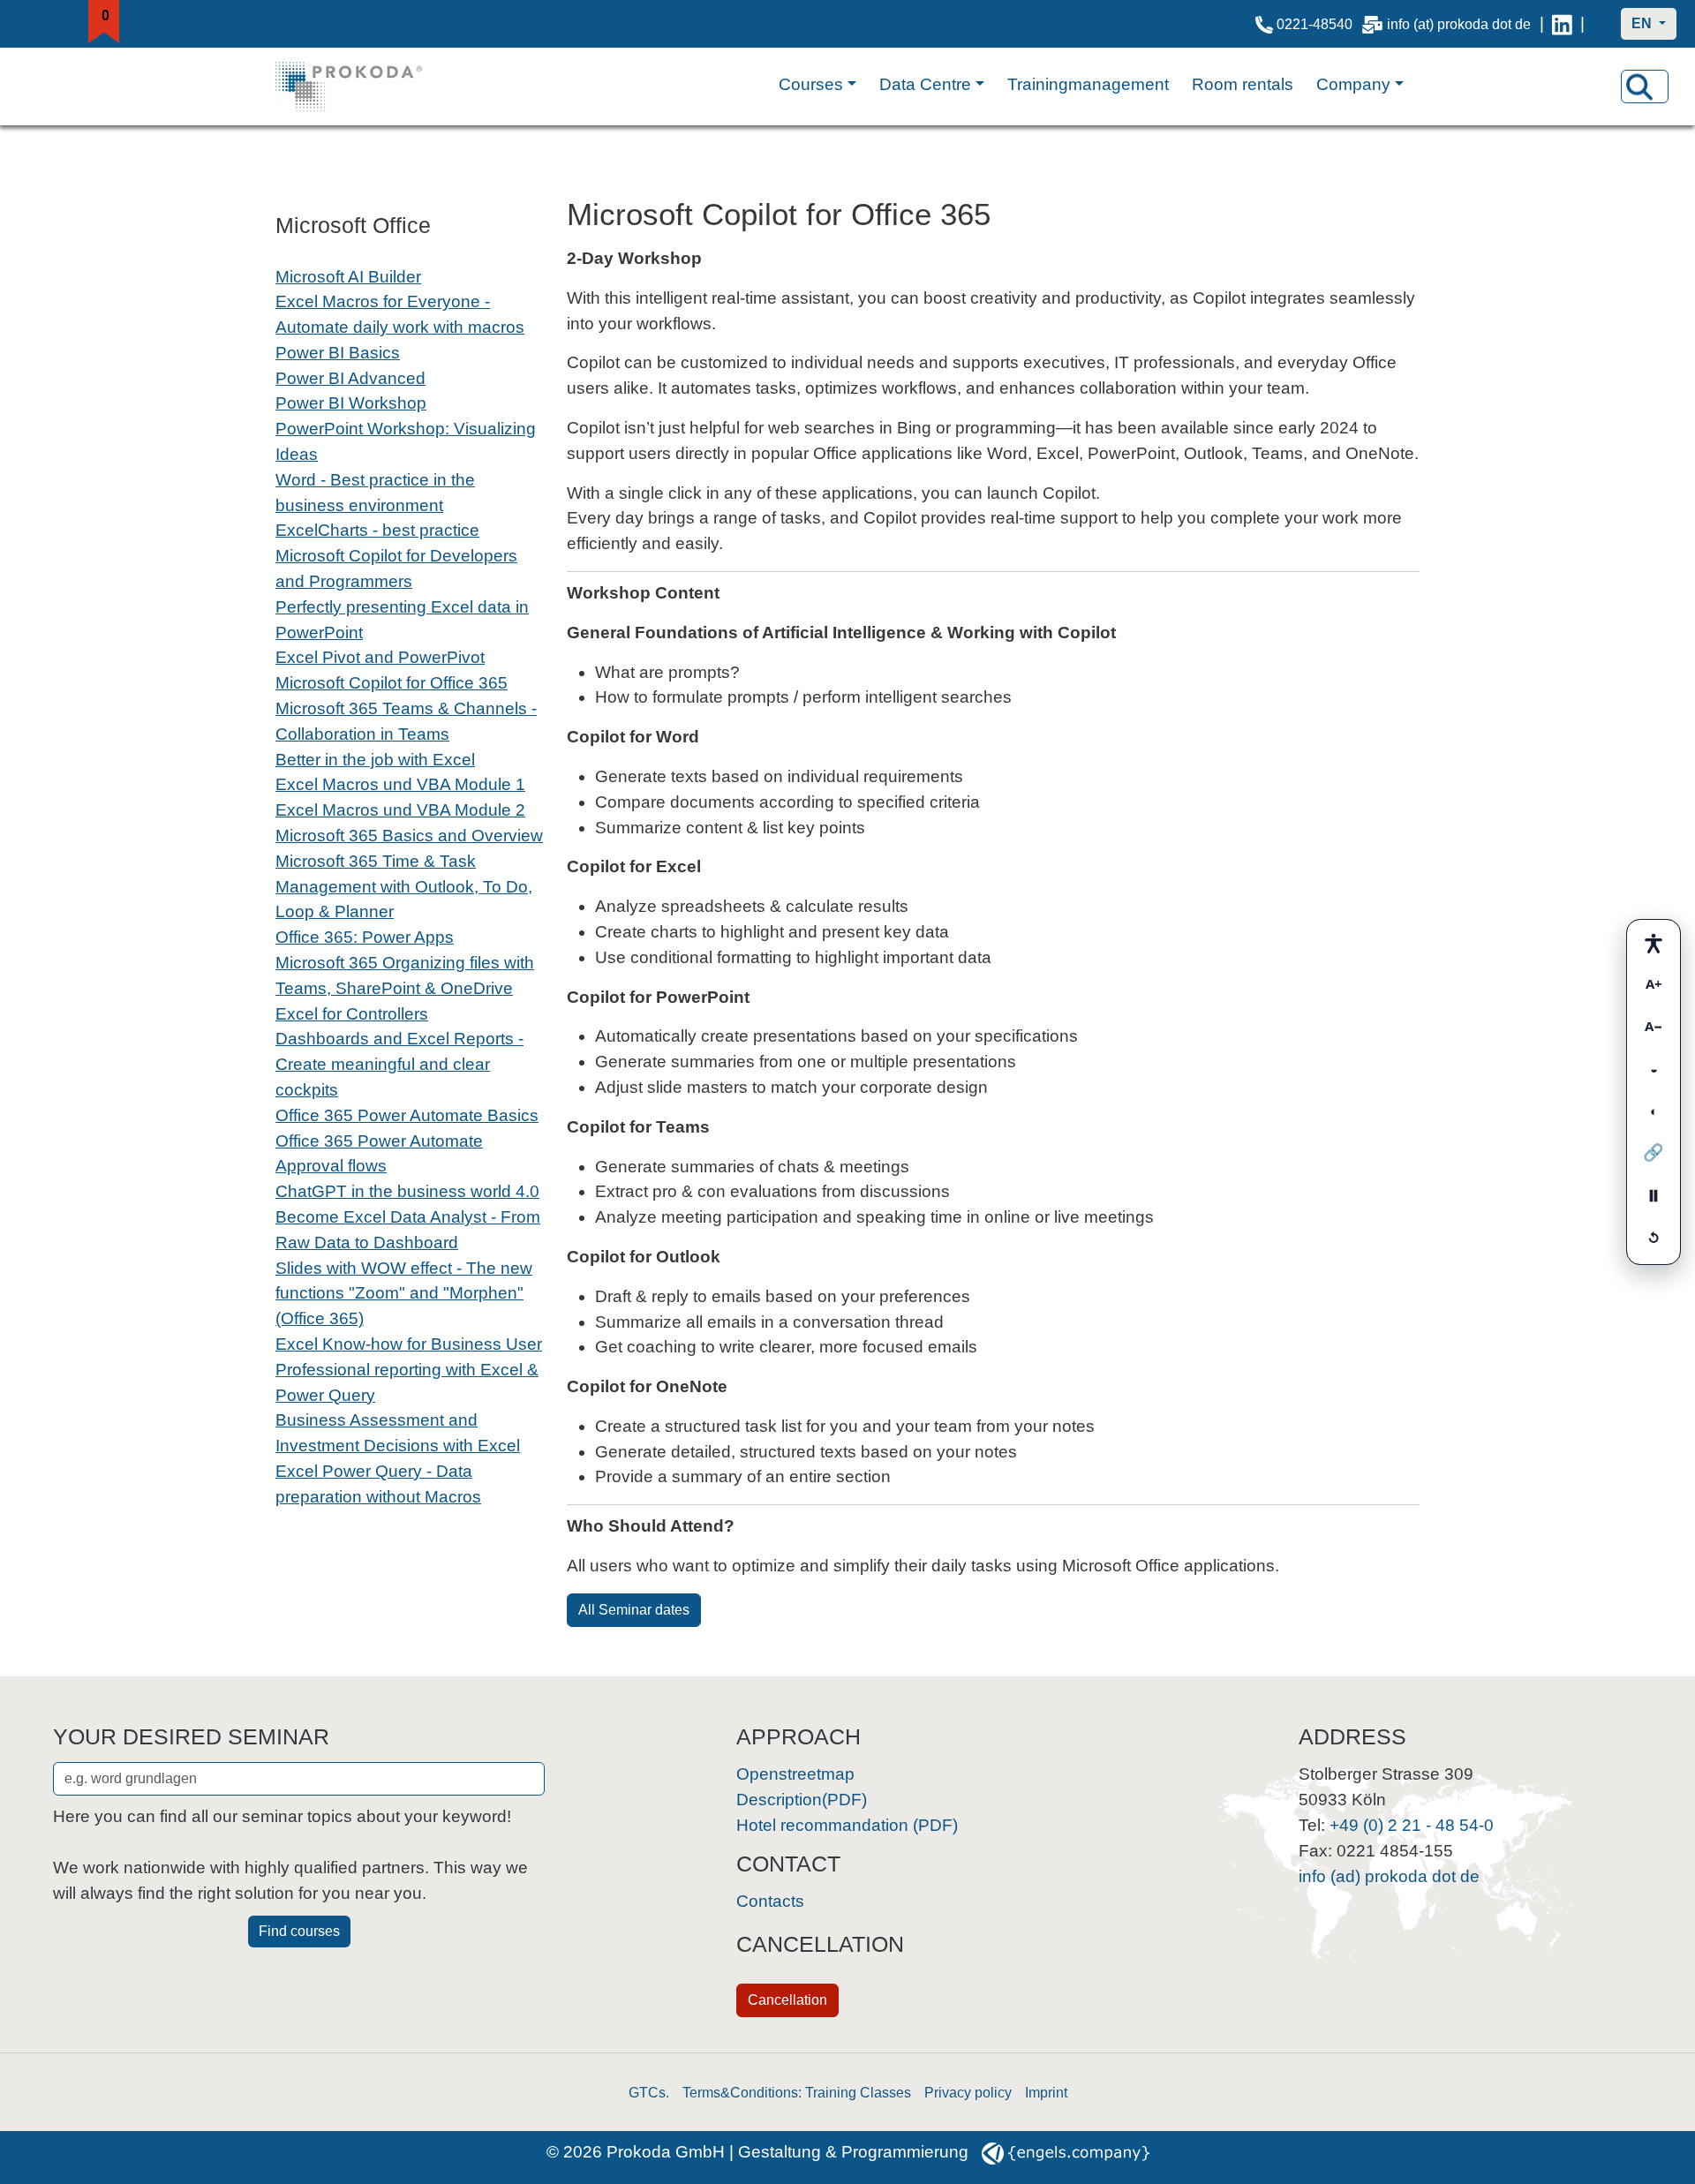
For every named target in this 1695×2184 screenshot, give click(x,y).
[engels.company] (1066, 2152)
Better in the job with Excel (375, 760)
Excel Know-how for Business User (409, 1344)
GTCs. (649, 2093)
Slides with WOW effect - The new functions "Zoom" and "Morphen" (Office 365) (404, 1294)
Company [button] (1353, 84)
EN (1643, 23)
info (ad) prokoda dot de (1389, 1876)
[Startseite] (367, 87)
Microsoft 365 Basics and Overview (409, 836)
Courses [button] (811, 84)
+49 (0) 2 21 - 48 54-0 (1412, 1825)
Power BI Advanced (350, 378)
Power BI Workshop (351, 403)
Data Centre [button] (925, 84)
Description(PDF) (802, 1800)
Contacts (770, 1901)
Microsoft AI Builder (348, 277)
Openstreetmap (795, 1774)
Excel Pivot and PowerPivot (380, 657)
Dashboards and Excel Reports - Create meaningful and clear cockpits (399, 1064)
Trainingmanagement (1088, 84)
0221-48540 (1313, 24)
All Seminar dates (634, 1610)
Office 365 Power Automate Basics (407, 1115)
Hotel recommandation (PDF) (847, 1825)
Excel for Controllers (352, 1014)
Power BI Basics (338, 353)
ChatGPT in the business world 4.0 (407, 1191)
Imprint (1046, 2093)
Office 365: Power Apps (365, 937)
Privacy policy (968, 2093)
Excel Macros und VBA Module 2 (400, 810)
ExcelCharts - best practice (377, 530)
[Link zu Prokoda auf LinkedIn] (1562, 24)
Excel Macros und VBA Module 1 (400, 784)
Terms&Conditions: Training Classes (797, 2093)
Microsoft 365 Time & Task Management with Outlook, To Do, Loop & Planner (404, 887)
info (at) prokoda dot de (1457, 24)
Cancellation (787, 2000)
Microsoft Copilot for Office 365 (392, 683)
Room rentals (1243, 84)
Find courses (299, 1931)
